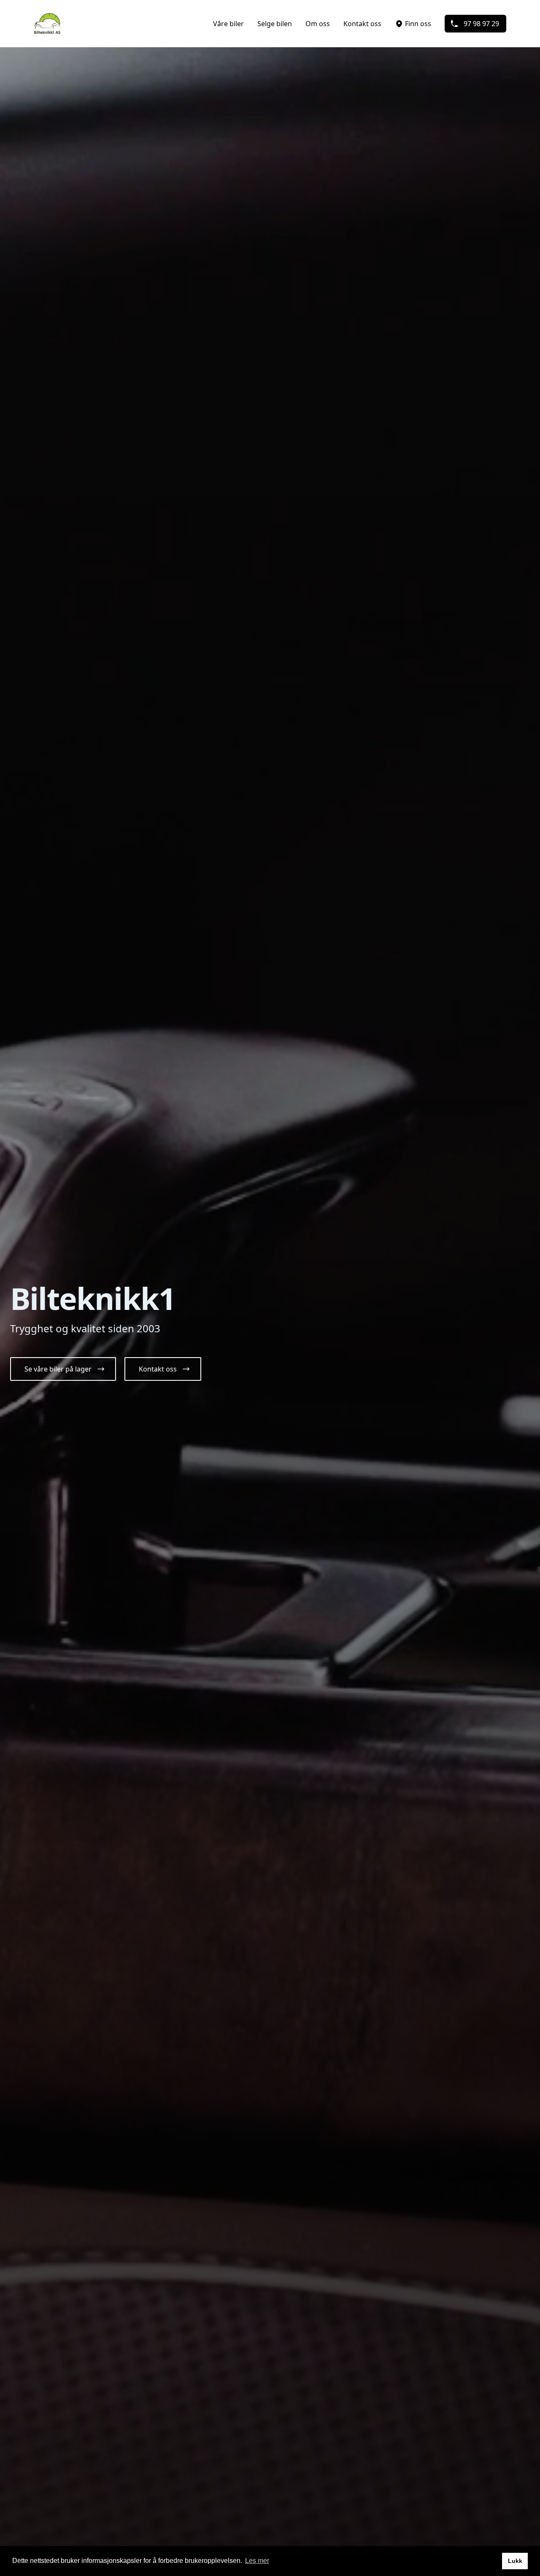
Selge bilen (275, 24)
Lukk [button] (515, 2561)
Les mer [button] (257, 2561)
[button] (63, 1369)
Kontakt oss (362, 24)
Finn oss (418, 24)
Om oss (318, 24)
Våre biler (228, 24)
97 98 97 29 (481, 24)
